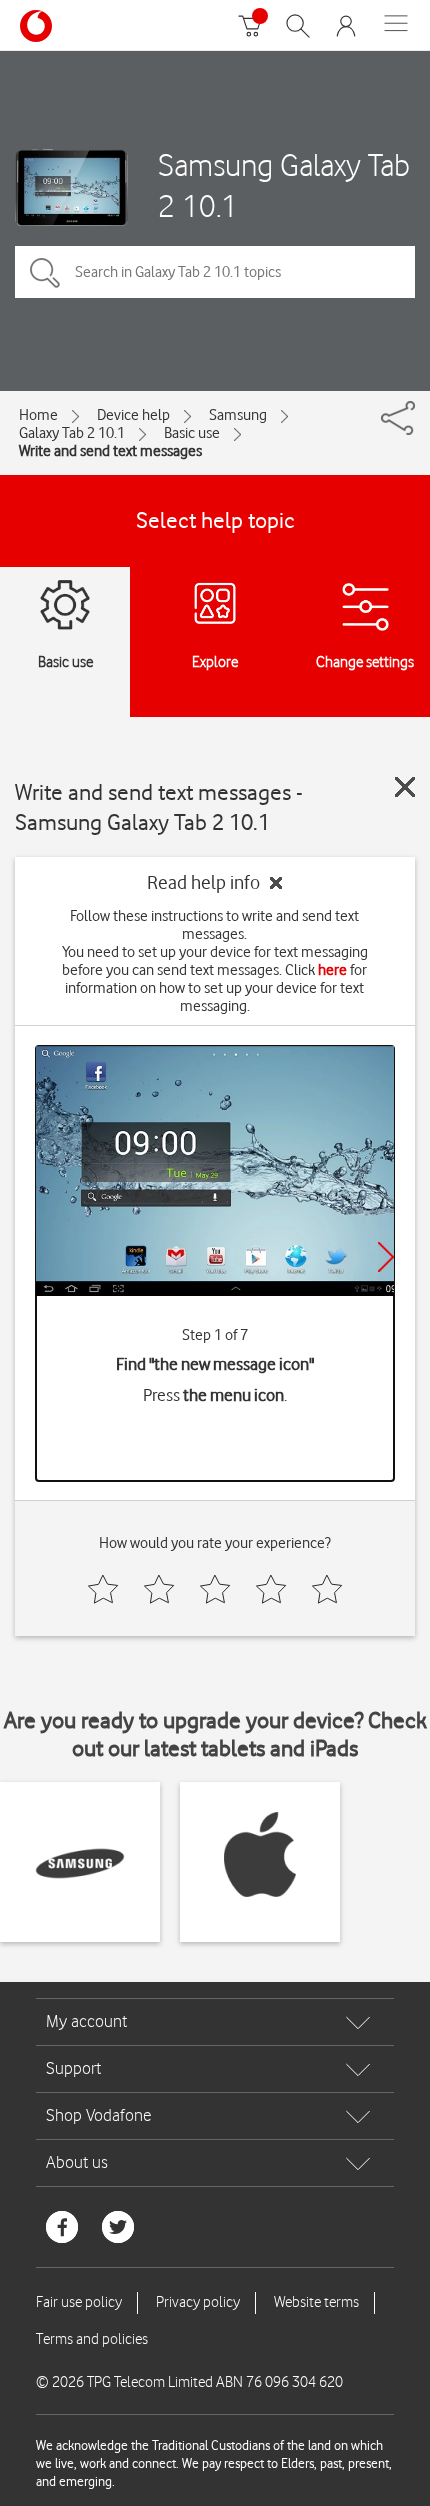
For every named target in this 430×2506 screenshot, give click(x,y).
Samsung (238, 415)
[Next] (386, 1257)
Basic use (192, 433)
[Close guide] (405, 787)
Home (38, 415)
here (332, 970)
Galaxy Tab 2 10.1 (72, 433)
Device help (133, 415)
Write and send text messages (110, 451)
